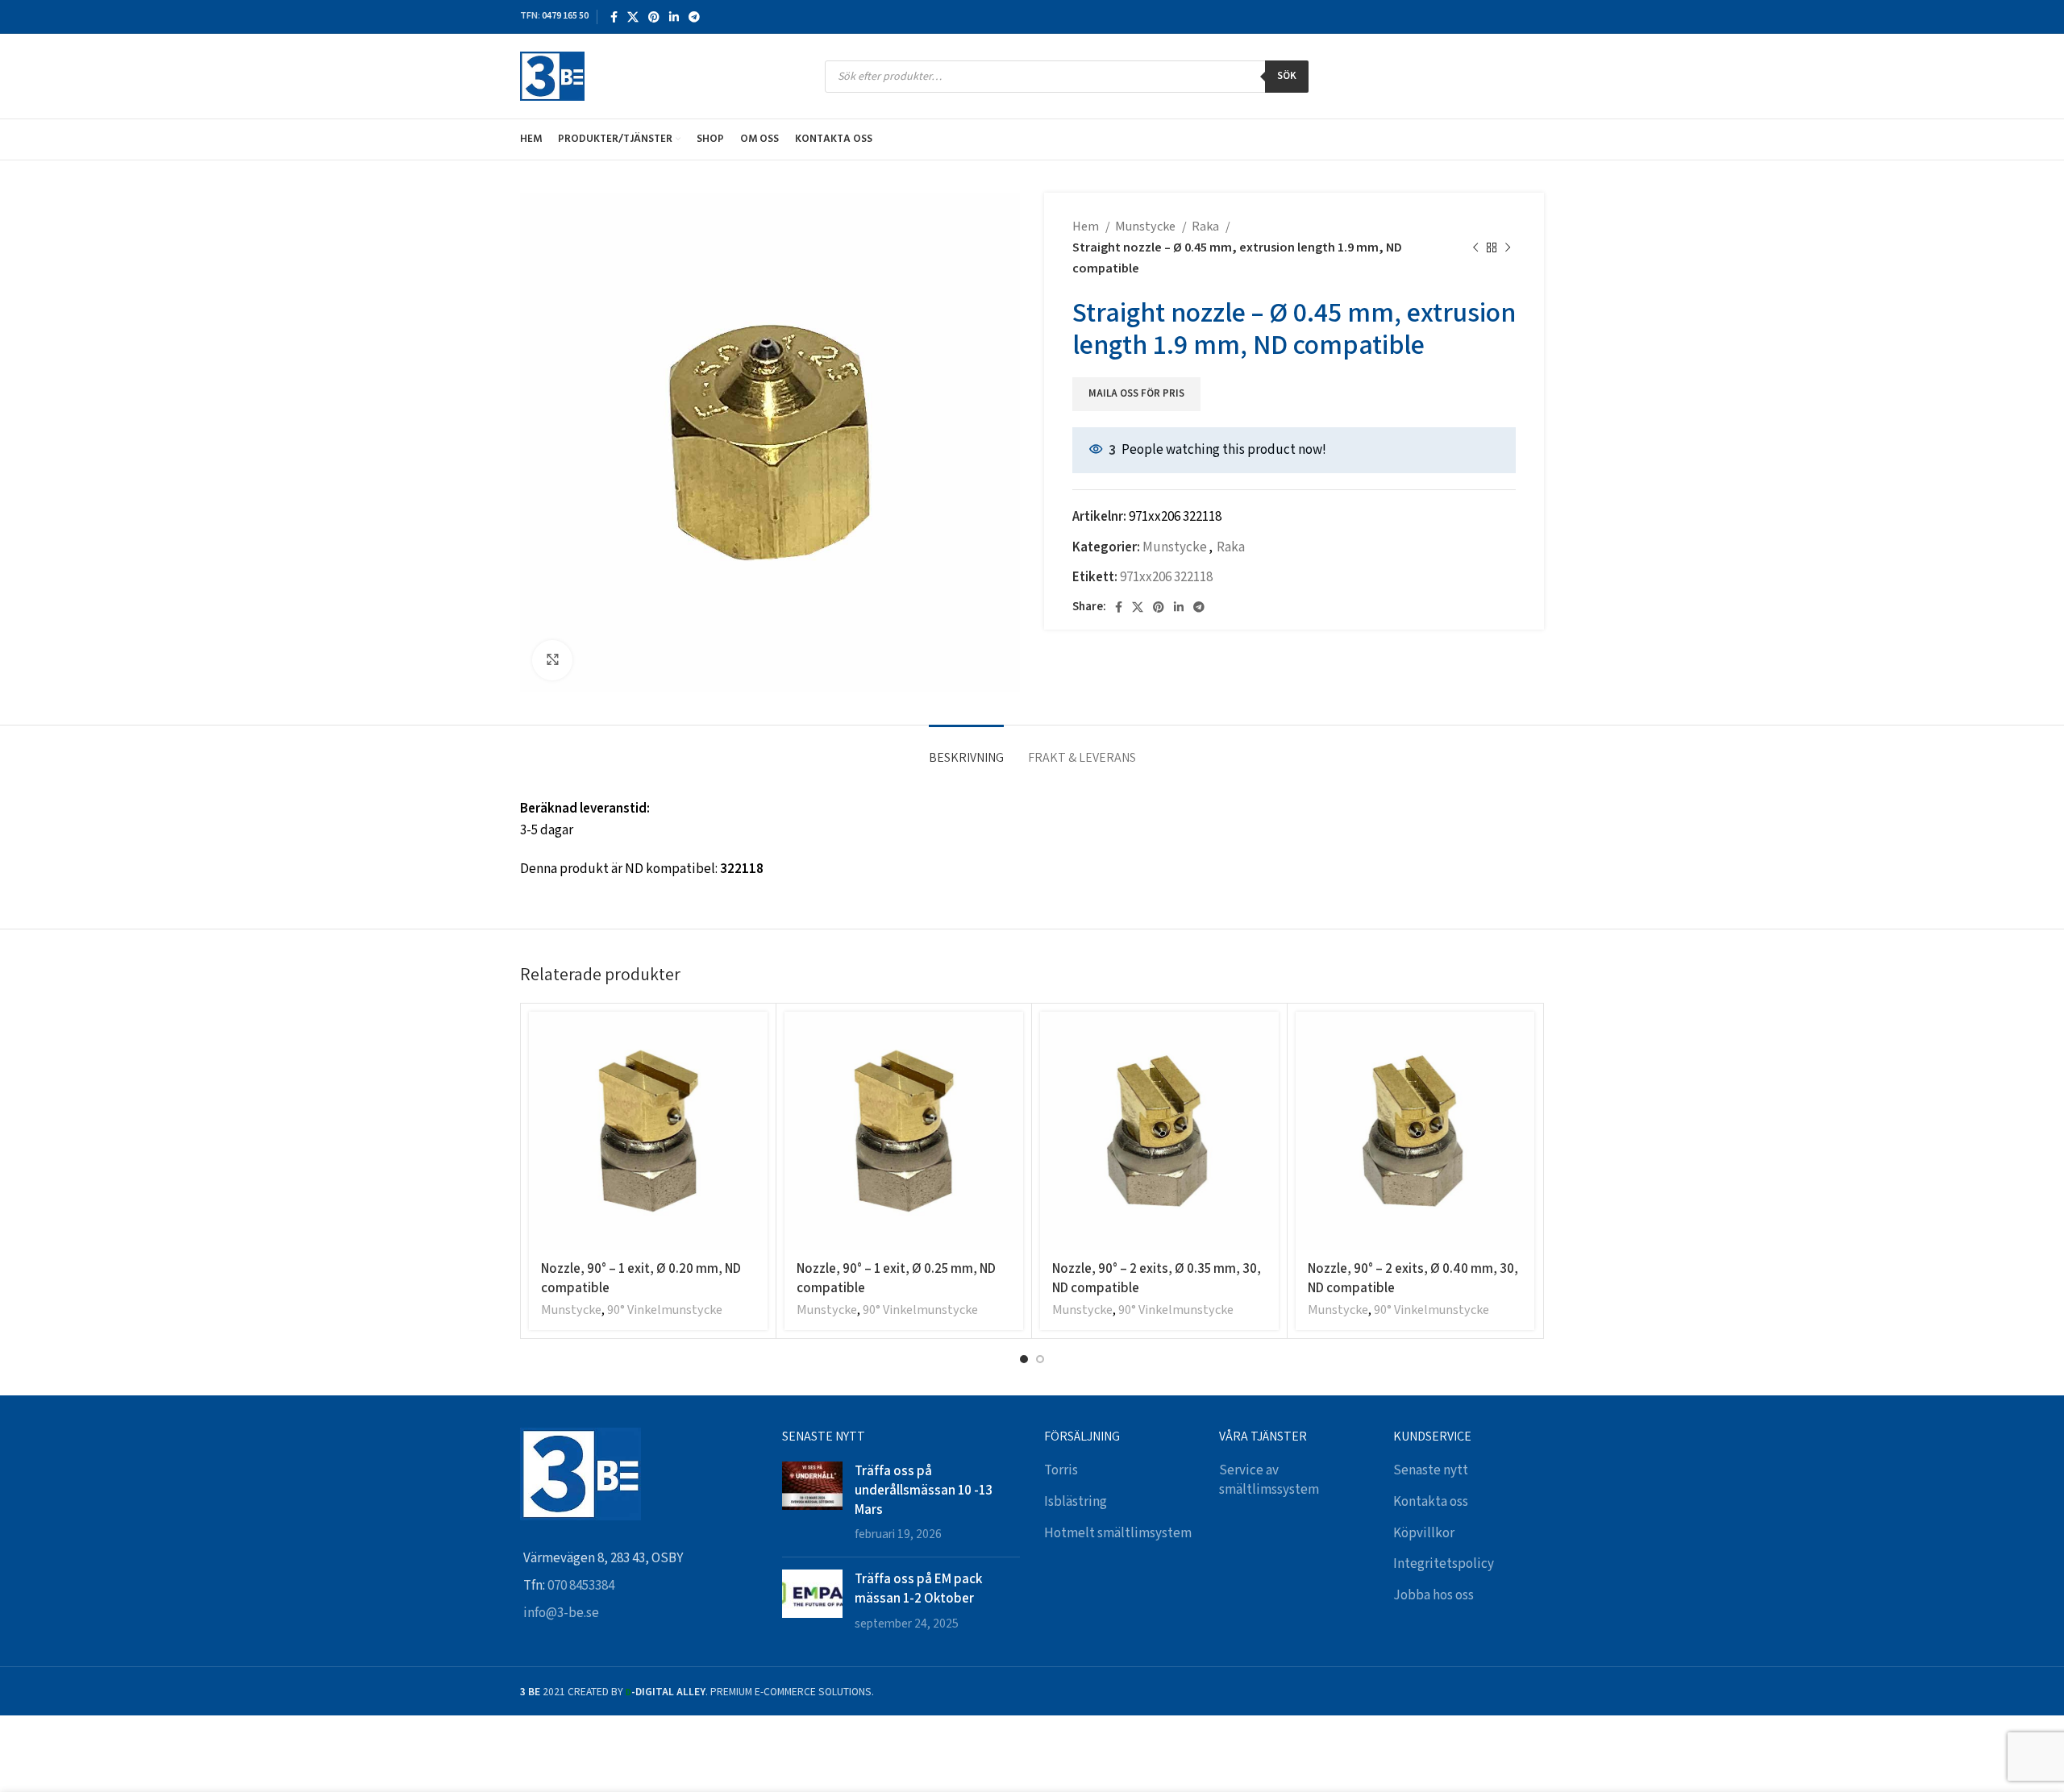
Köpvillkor (1424, 1533)
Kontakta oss (1431, 1502)
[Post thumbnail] (812, 1503)
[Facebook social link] (614, 17)
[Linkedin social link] (674, 17)
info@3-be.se (561, 1613)
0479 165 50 (565, 16)
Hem (1087, 227)
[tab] (966, 749)
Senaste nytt (1431, 1470)
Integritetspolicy (1444, 1564)
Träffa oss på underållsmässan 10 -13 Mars (924, 1490)
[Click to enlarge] (552, 660)
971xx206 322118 (1166, 577)
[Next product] (1508, 248)
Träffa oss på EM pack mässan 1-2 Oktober (918, 1588)
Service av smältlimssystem (1269, 1480)
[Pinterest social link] (654, 17)
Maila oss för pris (1136, 394)
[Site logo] (552, 76)
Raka (1207, 227)
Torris (1061, 1470)
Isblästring (1076, 1502)
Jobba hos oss (1434, 1595)
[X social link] (633, 17)
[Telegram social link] (694, 17)
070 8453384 (581, 1586)
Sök (1287, 76)
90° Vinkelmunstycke (665, 1310)
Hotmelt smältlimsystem (1118, 1533)
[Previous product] (1475, 248)
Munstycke (1146, 227)
